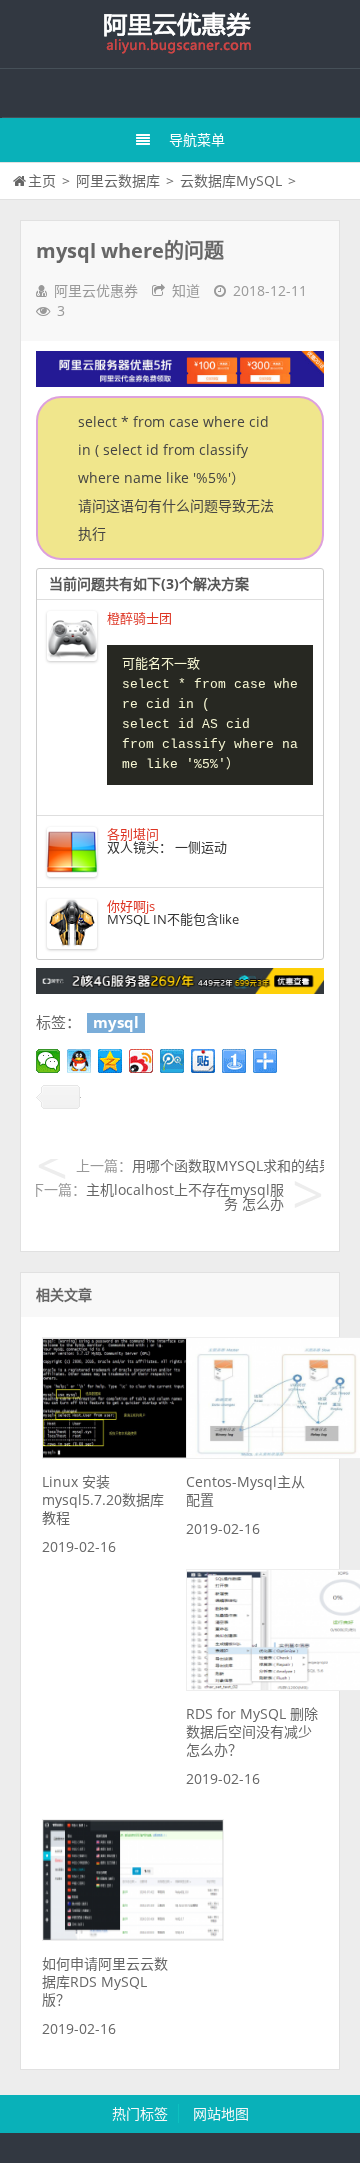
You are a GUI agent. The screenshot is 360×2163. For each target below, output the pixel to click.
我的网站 (180, 34)
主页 (42, 180)
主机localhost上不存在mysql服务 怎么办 (185, 1196)
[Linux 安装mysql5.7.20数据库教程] (133, 1453)
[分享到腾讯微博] (172, 1061)
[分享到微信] (48, 1061)
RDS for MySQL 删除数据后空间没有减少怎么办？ (252, 1731)
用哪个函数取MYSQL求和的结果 (232, 1165)
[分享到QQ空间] (110, 1061)
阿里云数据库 (118, 180)
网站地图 (221, 2113)
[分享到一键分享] (234, 1061)
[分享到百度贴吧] (203, 1061)
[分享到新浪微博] (141, 1061)
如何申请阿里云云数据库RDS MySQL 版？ (105, 1981)
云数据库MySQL (231, 180)
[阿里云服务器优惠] (180, 988)
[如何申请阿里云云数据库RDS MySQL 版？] (133, 1935)
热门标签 (140, 2113)
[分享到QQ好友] (79, 1061)
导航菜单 (197, 139)
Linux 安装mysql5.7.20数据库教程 (103, 1499)
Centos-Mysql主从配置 (245, 1490)
